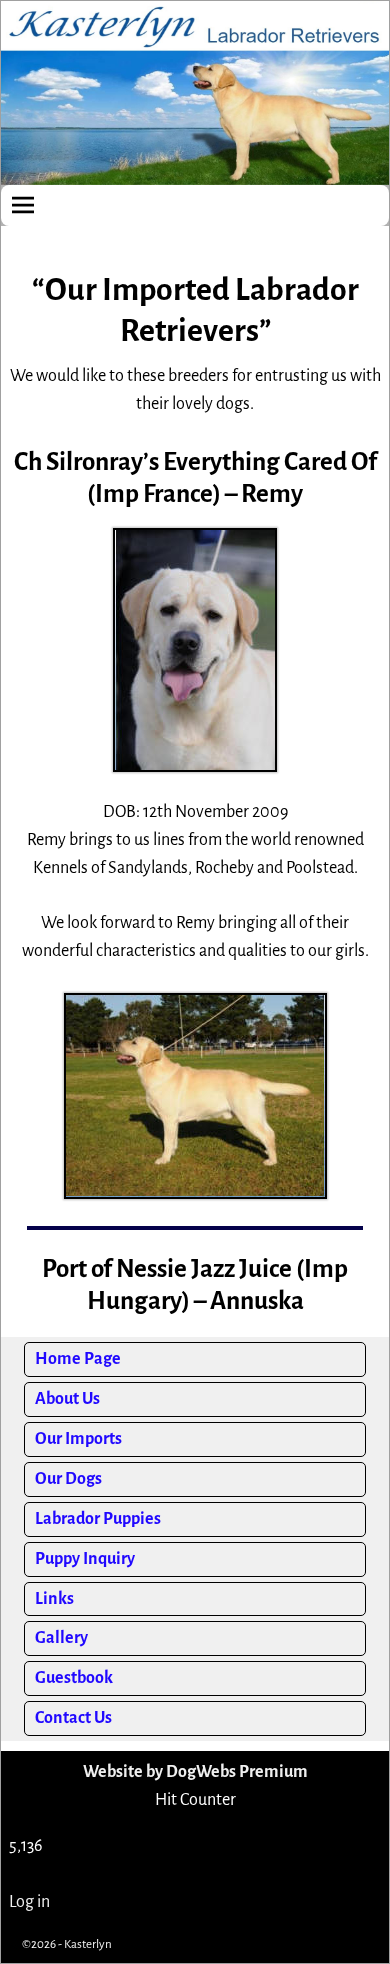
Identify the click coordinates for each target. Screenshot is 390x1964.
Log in (29, 1902)
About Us (67, 1399)
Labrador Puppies (98, 1519)
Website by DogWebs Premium (195, 1772)
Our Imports (78, 1439)
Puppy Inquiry (85, 1559)
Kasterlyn (88, 1944)
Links (54, 1599)
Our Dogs (68, 1479)
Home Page (78, 1359)
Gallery (61, 1638)
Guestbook (74, 1678)
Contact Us (73, 1718)
